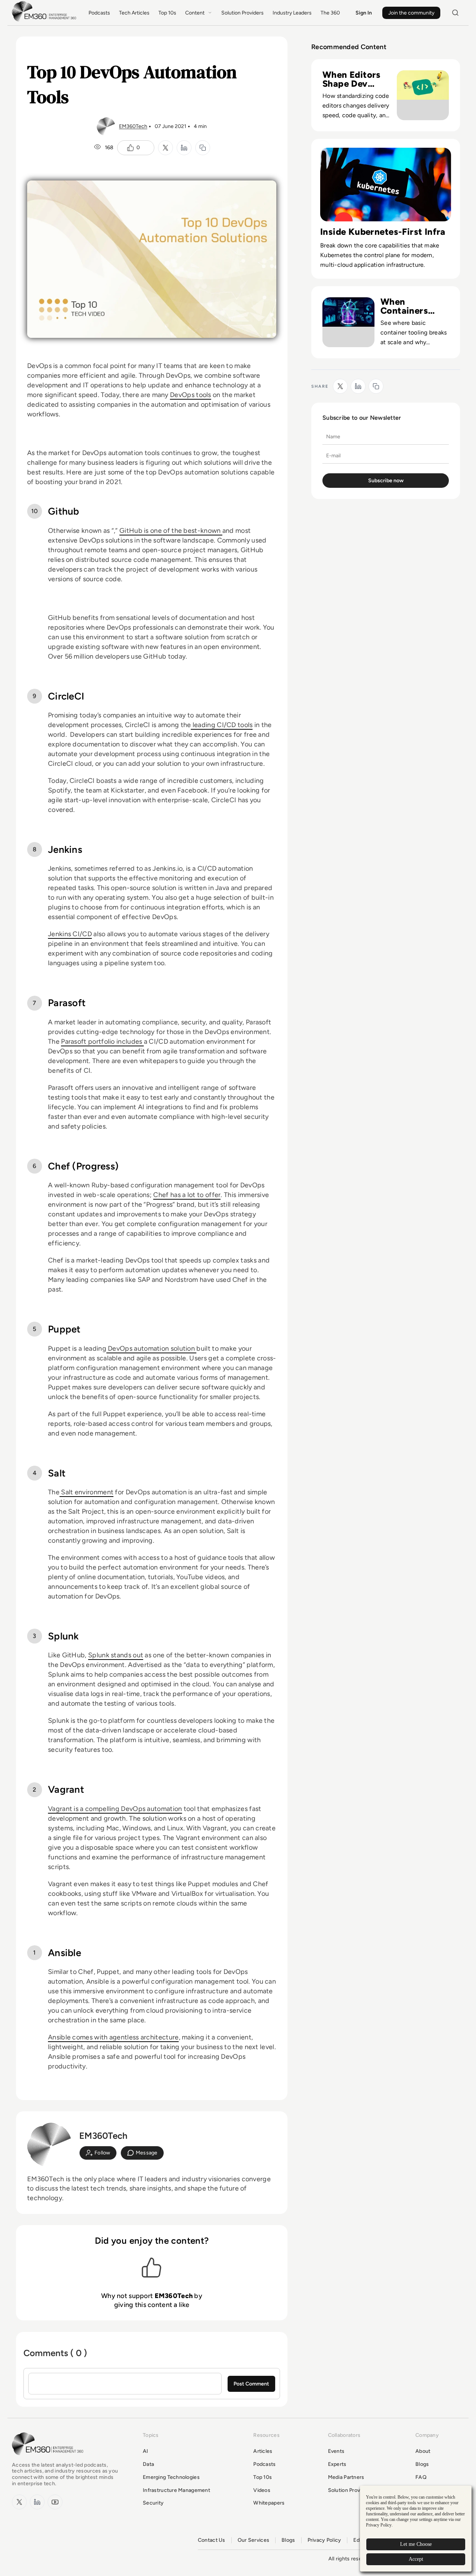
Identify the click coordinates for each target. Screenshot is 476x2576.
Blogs (422, 2464)
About (423, 2451)
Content (195, 13)
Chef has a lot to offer (187, 1195)
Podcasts (99, 13)
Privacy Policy (324, 2540)
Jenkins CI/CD (70, 934)
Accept (416, 2559)
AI (146, 2451)
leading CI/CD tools (222, 725)
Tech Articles (134, 13)
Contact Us (212, 2540)
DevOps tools (191, 395)
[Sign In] (98, 2153)
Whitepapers (269, 2503)
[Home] (45, 21)
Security (153, 2503)
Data (148, 2464)
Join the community (411, 13)
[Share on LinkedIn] (184, 148)
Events (336, 2451)
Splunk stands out (116, 1655)
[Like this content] (131, 148)
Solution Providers (242, 13)
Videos (262, 2490)
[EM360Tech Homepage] (49, 2459)
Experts (337, 2464)
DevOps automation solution (152, 1348)
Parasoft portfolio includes (102, 1041)
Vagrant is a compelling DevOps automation (115, 1809)
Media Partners (346, 2477)
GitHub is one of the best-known (171, 531)
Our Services (253, 2540)
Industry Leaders (292, 13)
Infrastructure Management (176, 2490)
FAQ (421, 2477)
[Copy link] (203, 148)
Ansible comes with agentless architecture (113, 2037)
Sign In (364, 13)
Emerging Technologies (171, 2477)
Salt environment (86, 1492)
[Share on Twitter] (165, 148)
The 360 (330, 13)
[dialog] (416, 2529)
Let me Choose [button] (416, 2544)
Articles (263, 2451)
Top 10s (167, 13)
